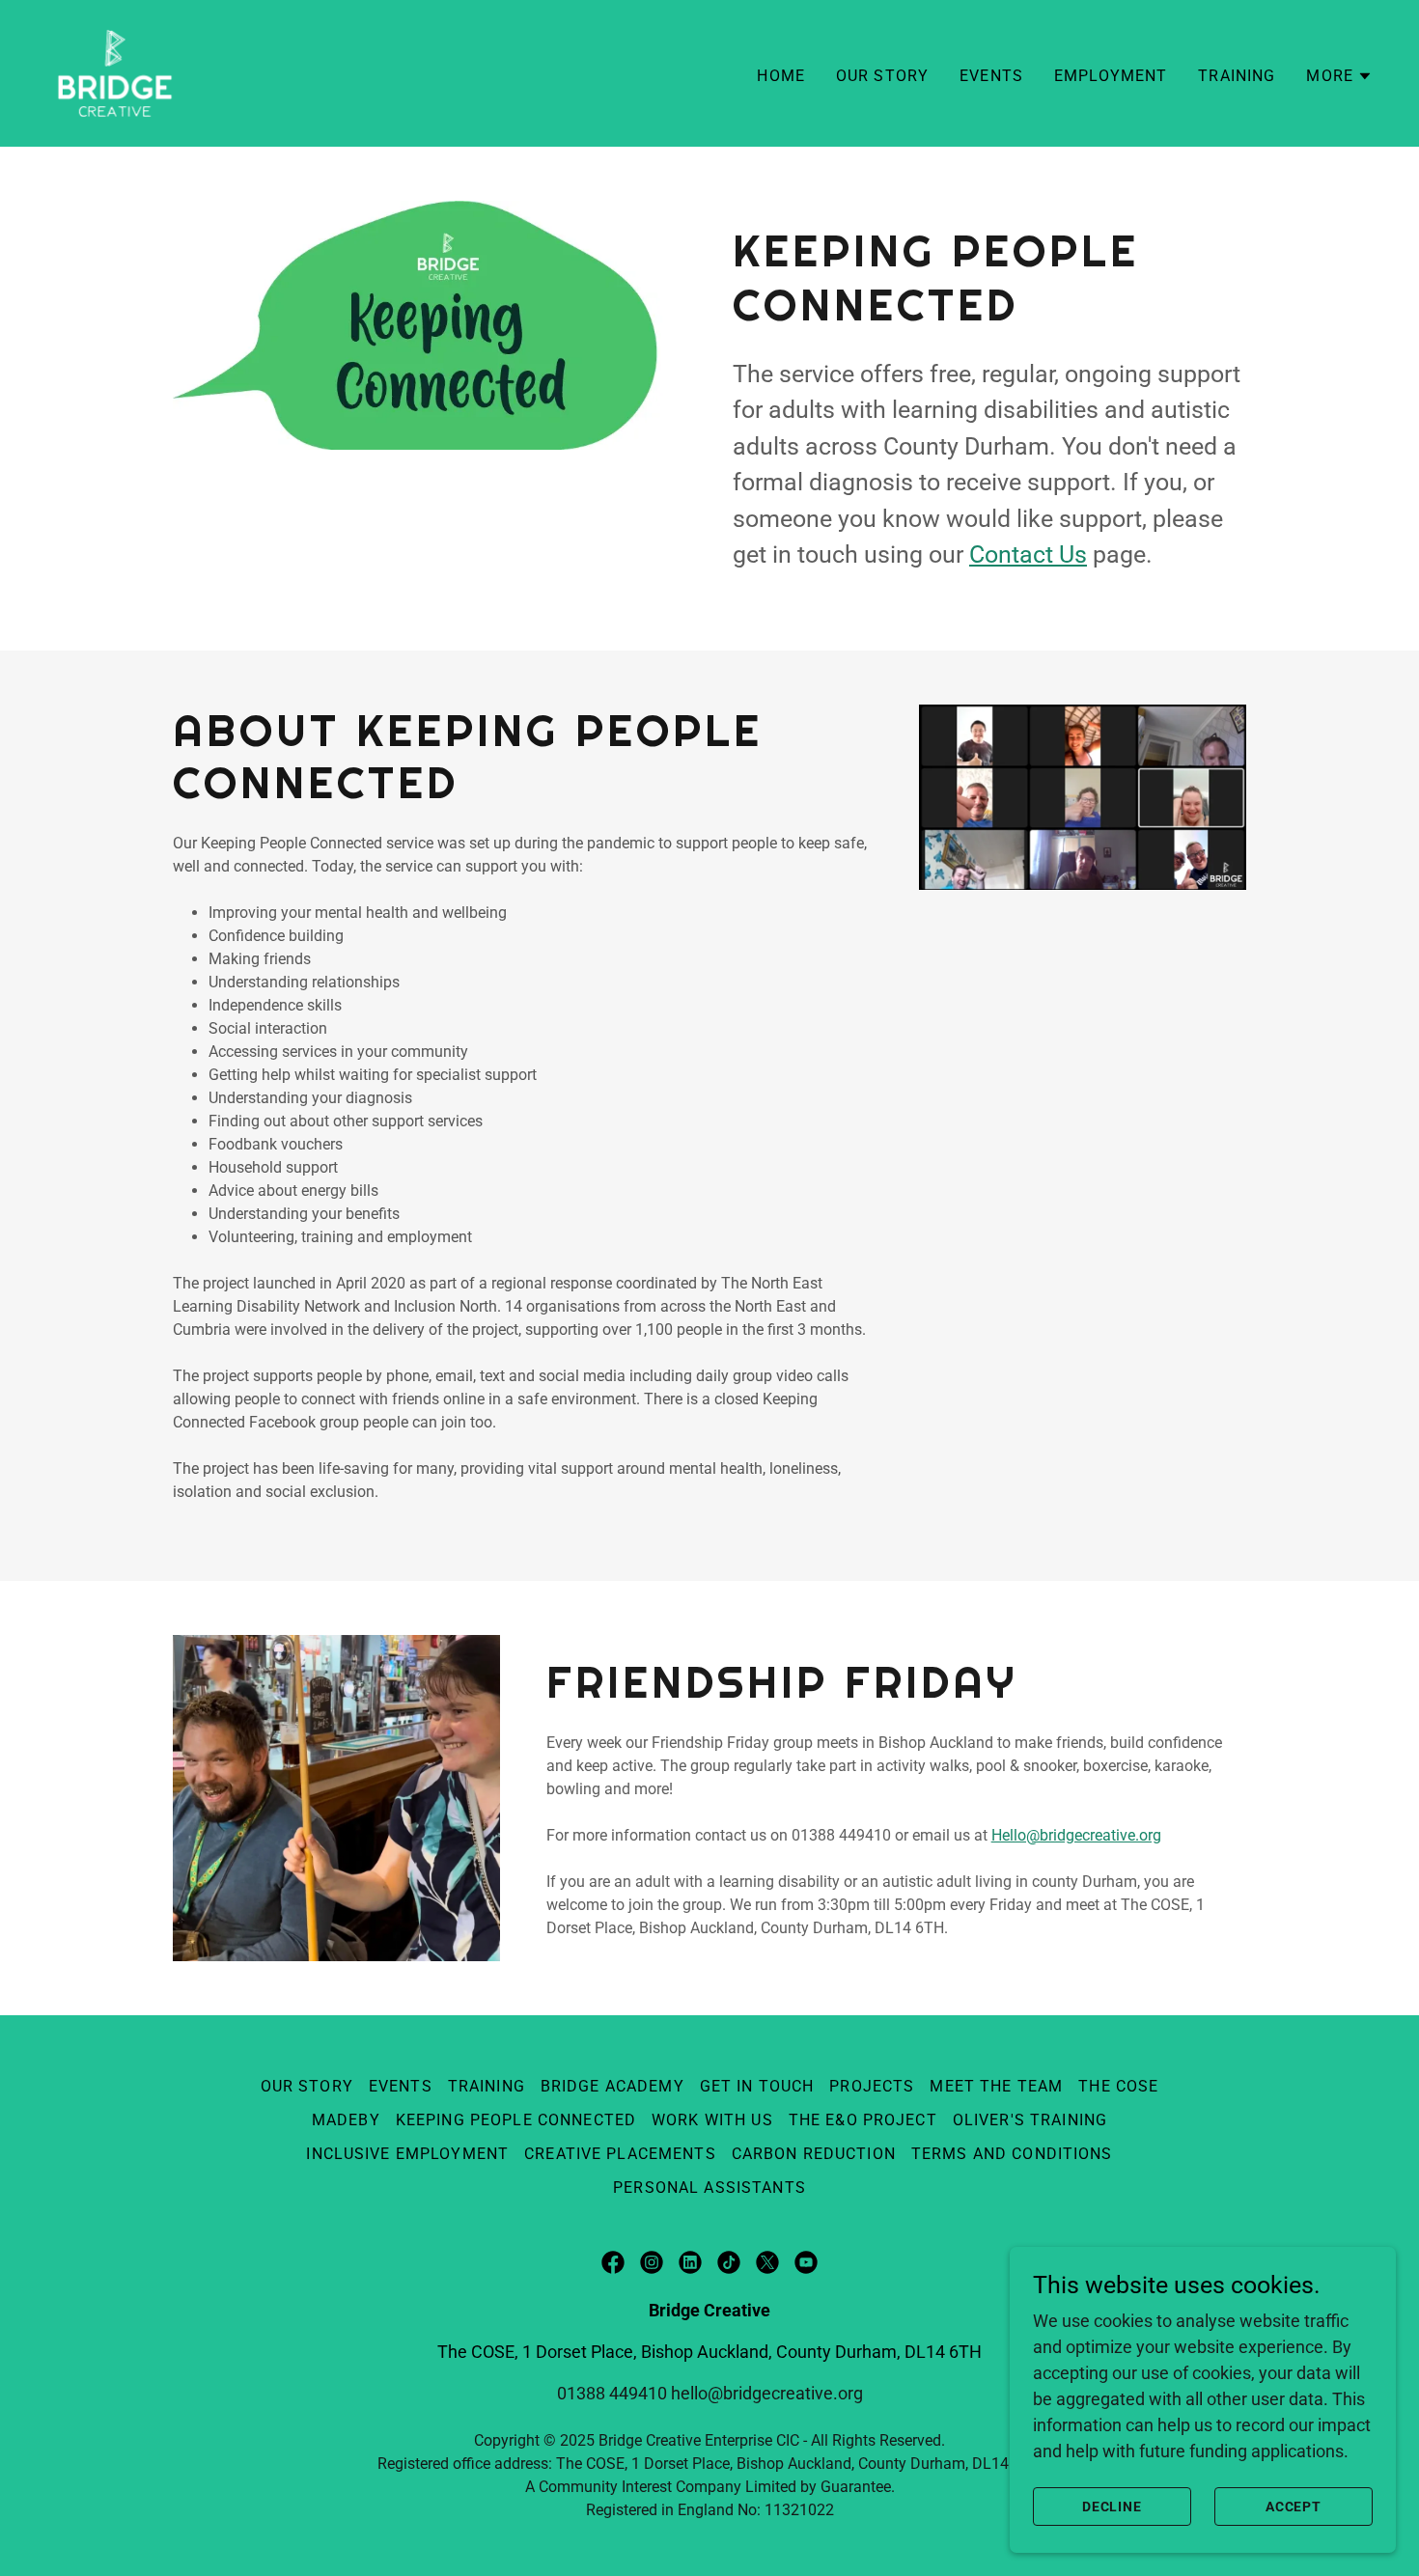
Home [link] (781, 76)
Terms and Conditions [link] (1012, 2154)
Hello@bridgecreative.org (1076, 1835)
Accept (1294, 2507)
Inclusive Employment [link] (407, 2154)
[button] (1339, 76)
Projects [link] (872, 2086)
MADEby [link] (346, 2120)
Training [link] (1237, 76)
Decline (1113, 2507)
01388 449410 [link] (612, 2393)
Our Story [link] (882, 76)
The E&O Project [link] (863, 2120)
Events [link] (991, 76)
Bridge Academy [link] (612, 2086)
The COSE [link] (1118, 2086)
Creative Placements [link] (620, 2154)
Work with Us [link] (712, 2120)
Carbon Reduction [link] (814, 2154)
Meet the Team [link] (996, 2086)
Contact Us (1028, 554)
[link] (115, 72)
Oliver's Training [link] (1030, 2120)
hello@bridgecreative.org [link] (767, 2393)
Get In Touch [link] (757, 2086)
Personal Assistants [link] (709, 2188)
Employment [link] (1111, 76)
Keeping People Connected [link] (516, 2120)
